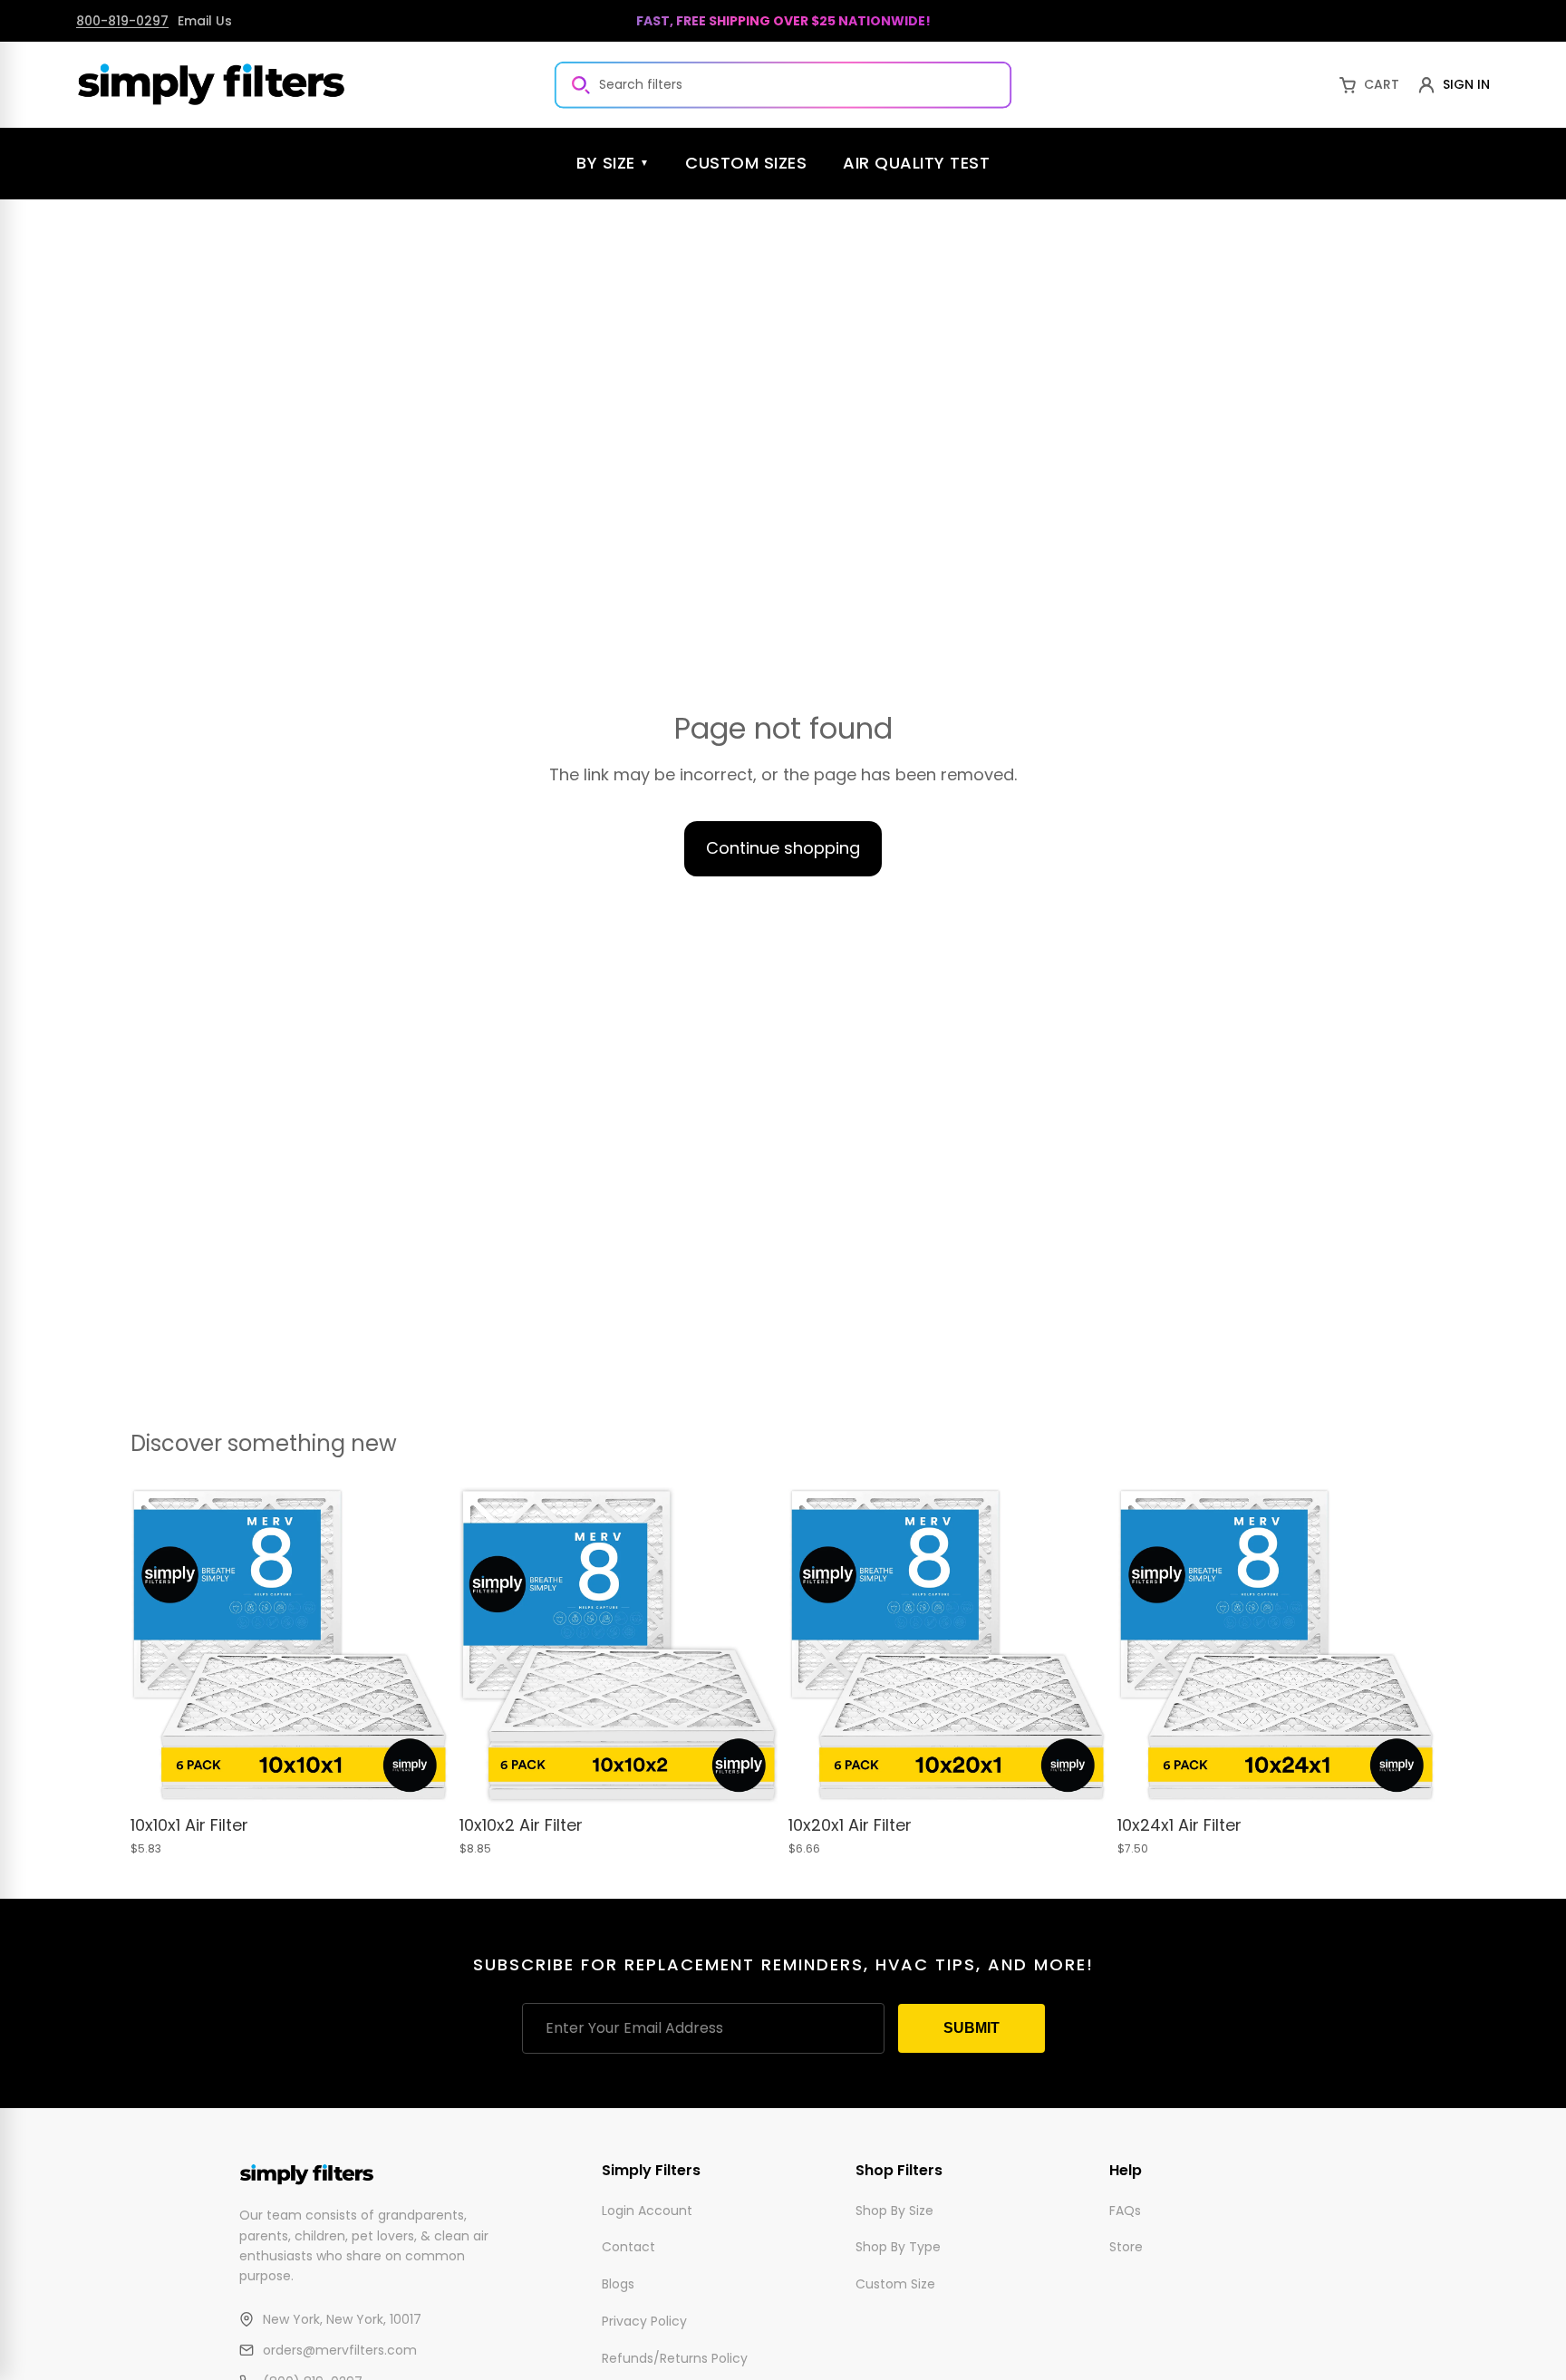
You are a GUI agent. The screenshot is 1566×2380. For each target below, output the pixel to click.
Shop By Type (898, 2247)
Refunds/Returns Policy (675, 2357)
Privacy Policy (644, 2321)
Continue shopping (783, 848)
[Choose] (420, 1777)
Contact (628, 2247)
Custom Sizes (746, 163)
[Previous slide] (158, 1646)
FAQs (1125, 2210)
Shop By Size (894, 2210)
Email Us (205, 21)
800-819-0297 (122, 21)
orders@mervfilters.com (340, 2350)
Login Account (647, 2210)
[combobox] (783, 84)
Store (1126, 2247)
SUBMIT (971, 2028)
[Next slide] (421, 1646)
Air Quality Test (916, 163)
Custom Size (895, 2284)
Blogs (618, 2284)
